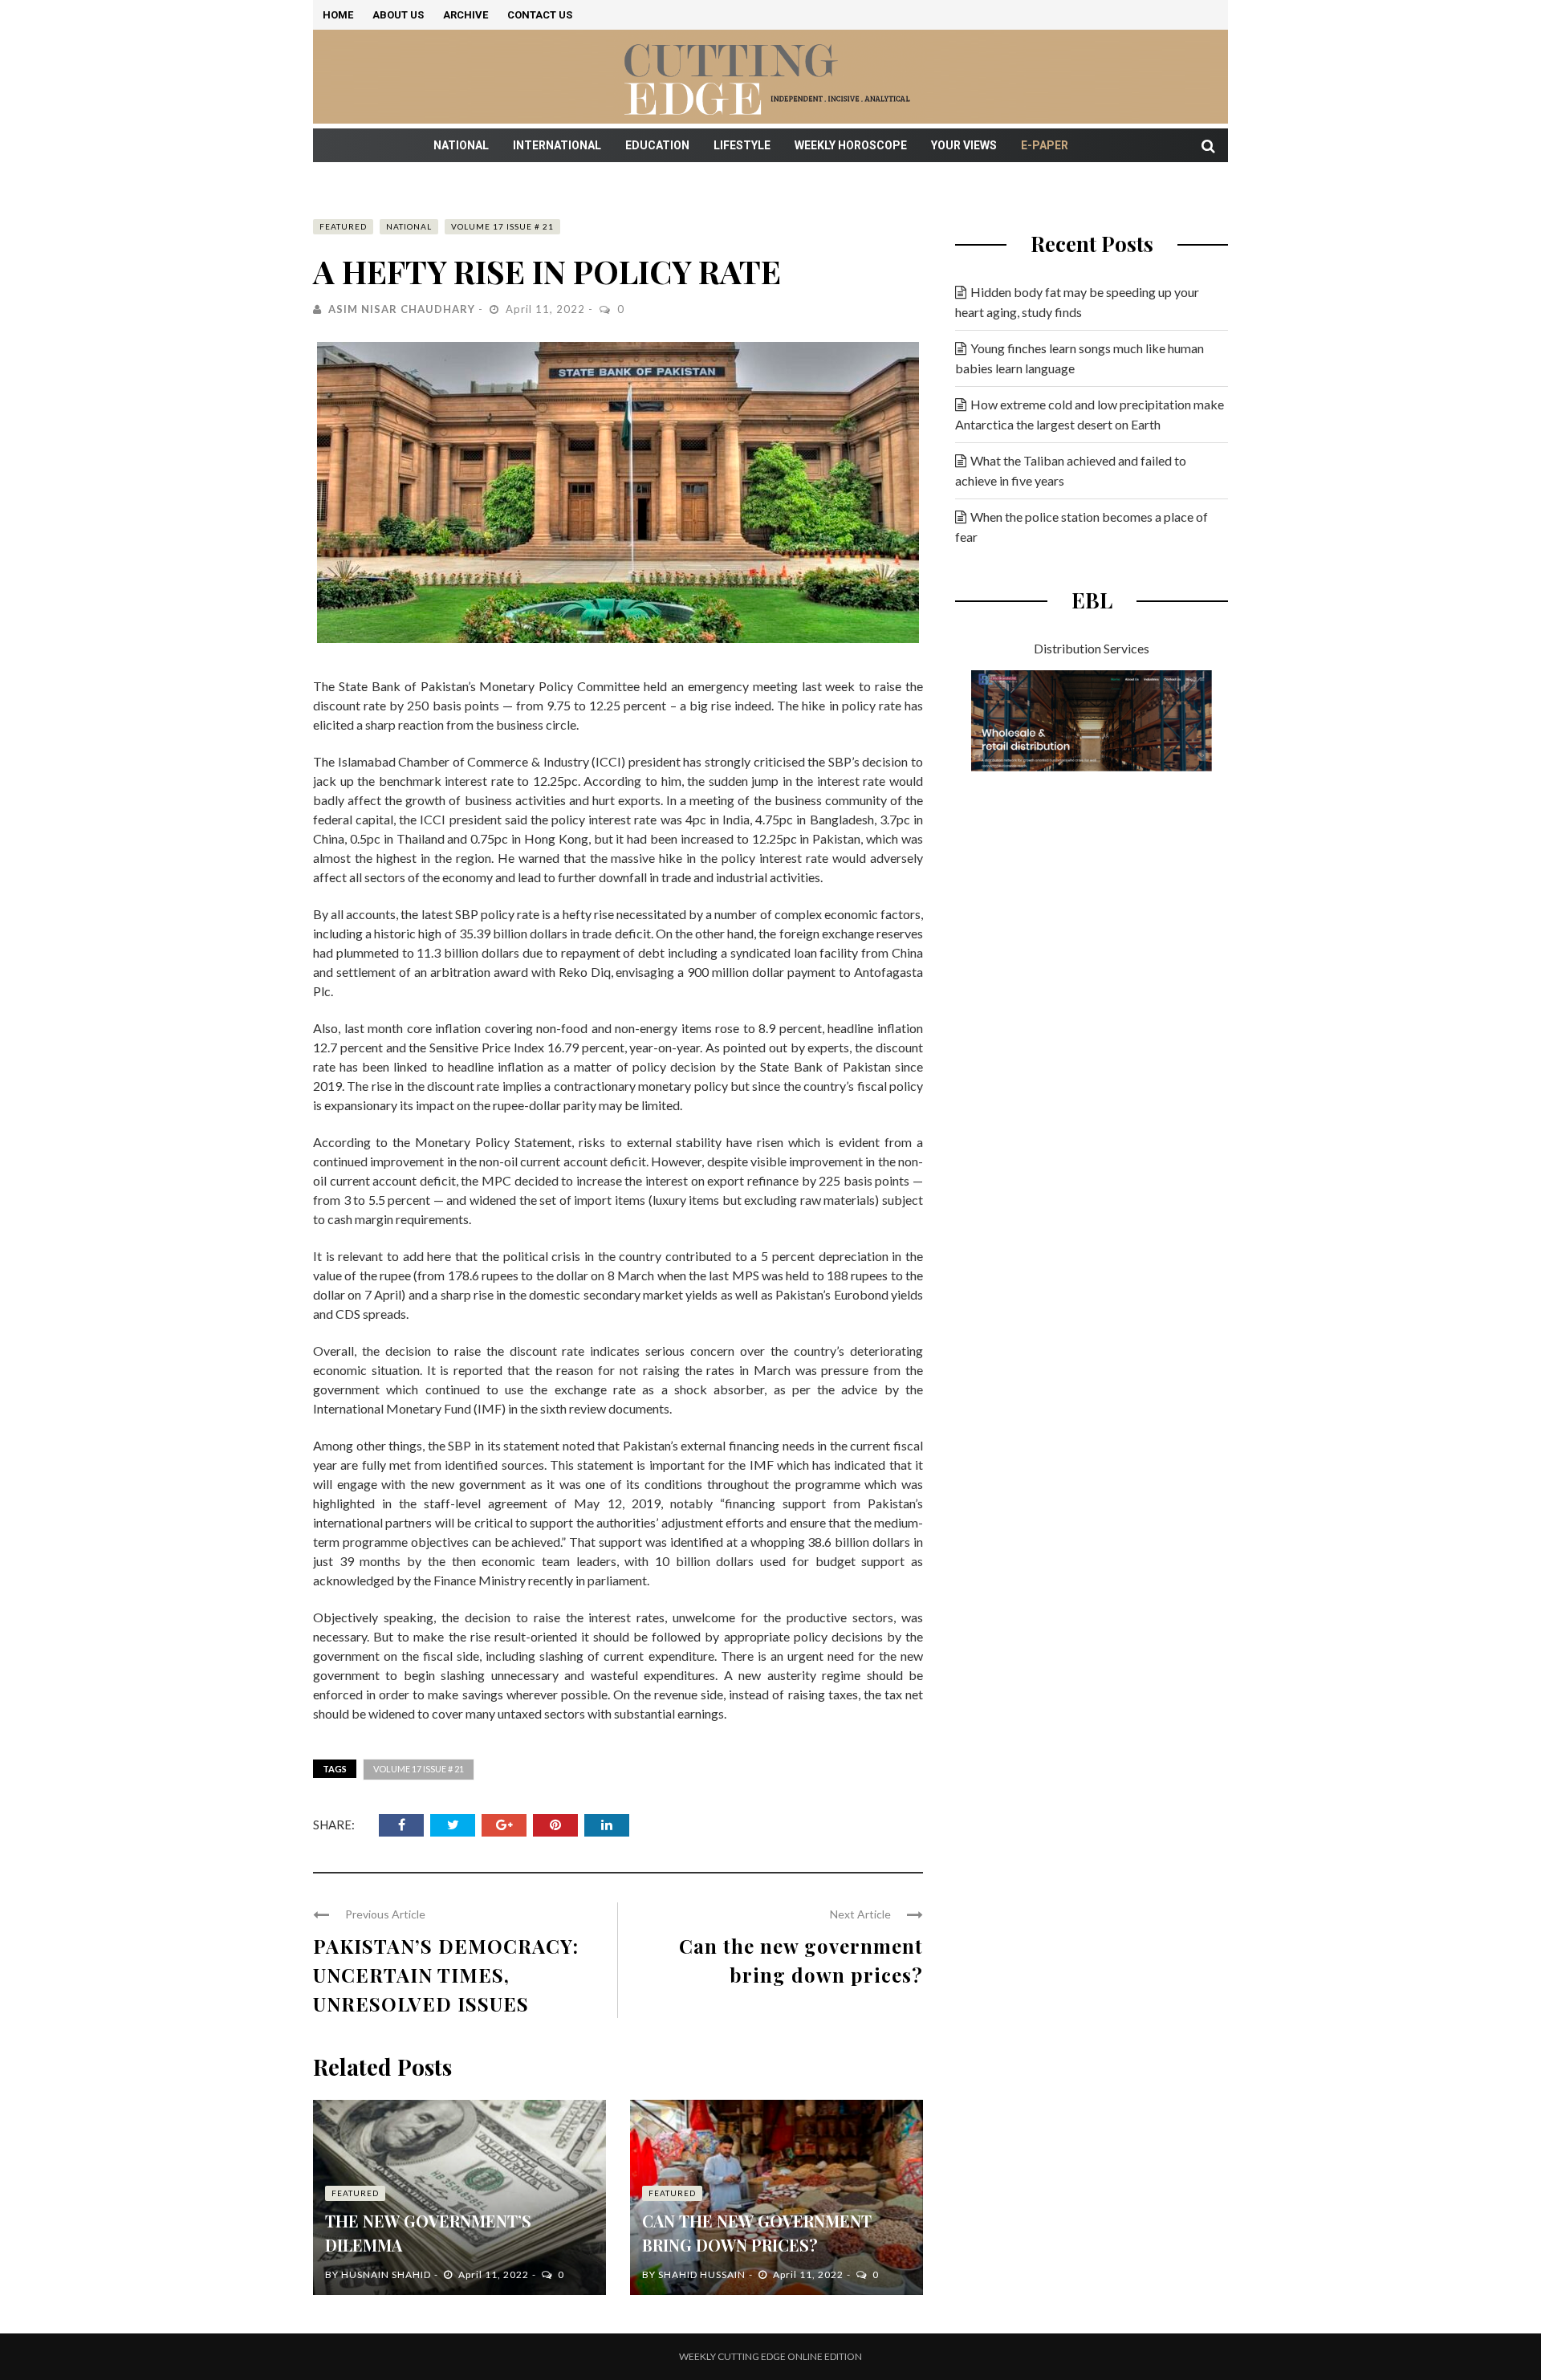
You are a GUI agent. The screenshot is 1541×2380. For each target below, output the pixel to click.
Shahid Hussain (702, 2274)
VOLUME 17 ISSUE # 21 (502, 226)
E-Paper (1045, 145)
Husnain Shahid (386, 2274)
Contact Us (540, 15)
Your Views (964, 145)
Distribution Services (1092, 648)
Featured (343, 226)
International (557, 145)
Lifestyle (742, 145)
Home (338, 15)
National (461, 145)
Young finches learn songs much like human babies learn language (1080, 358)
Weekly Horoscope (851, 145)
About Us (398, 15)
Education (657, 145)
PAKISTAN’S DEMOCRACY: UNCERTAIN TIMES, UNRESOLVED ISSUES (446, 1975)
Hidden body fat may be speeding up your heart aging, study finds (1077, 302)
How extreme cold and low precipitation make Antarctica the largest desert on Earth (1090, 414)
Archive (466, 15)
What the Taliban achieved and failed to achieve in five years (1071, 470)
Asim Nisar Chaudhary (402, 309)
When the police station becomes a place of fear (1082, 527)
